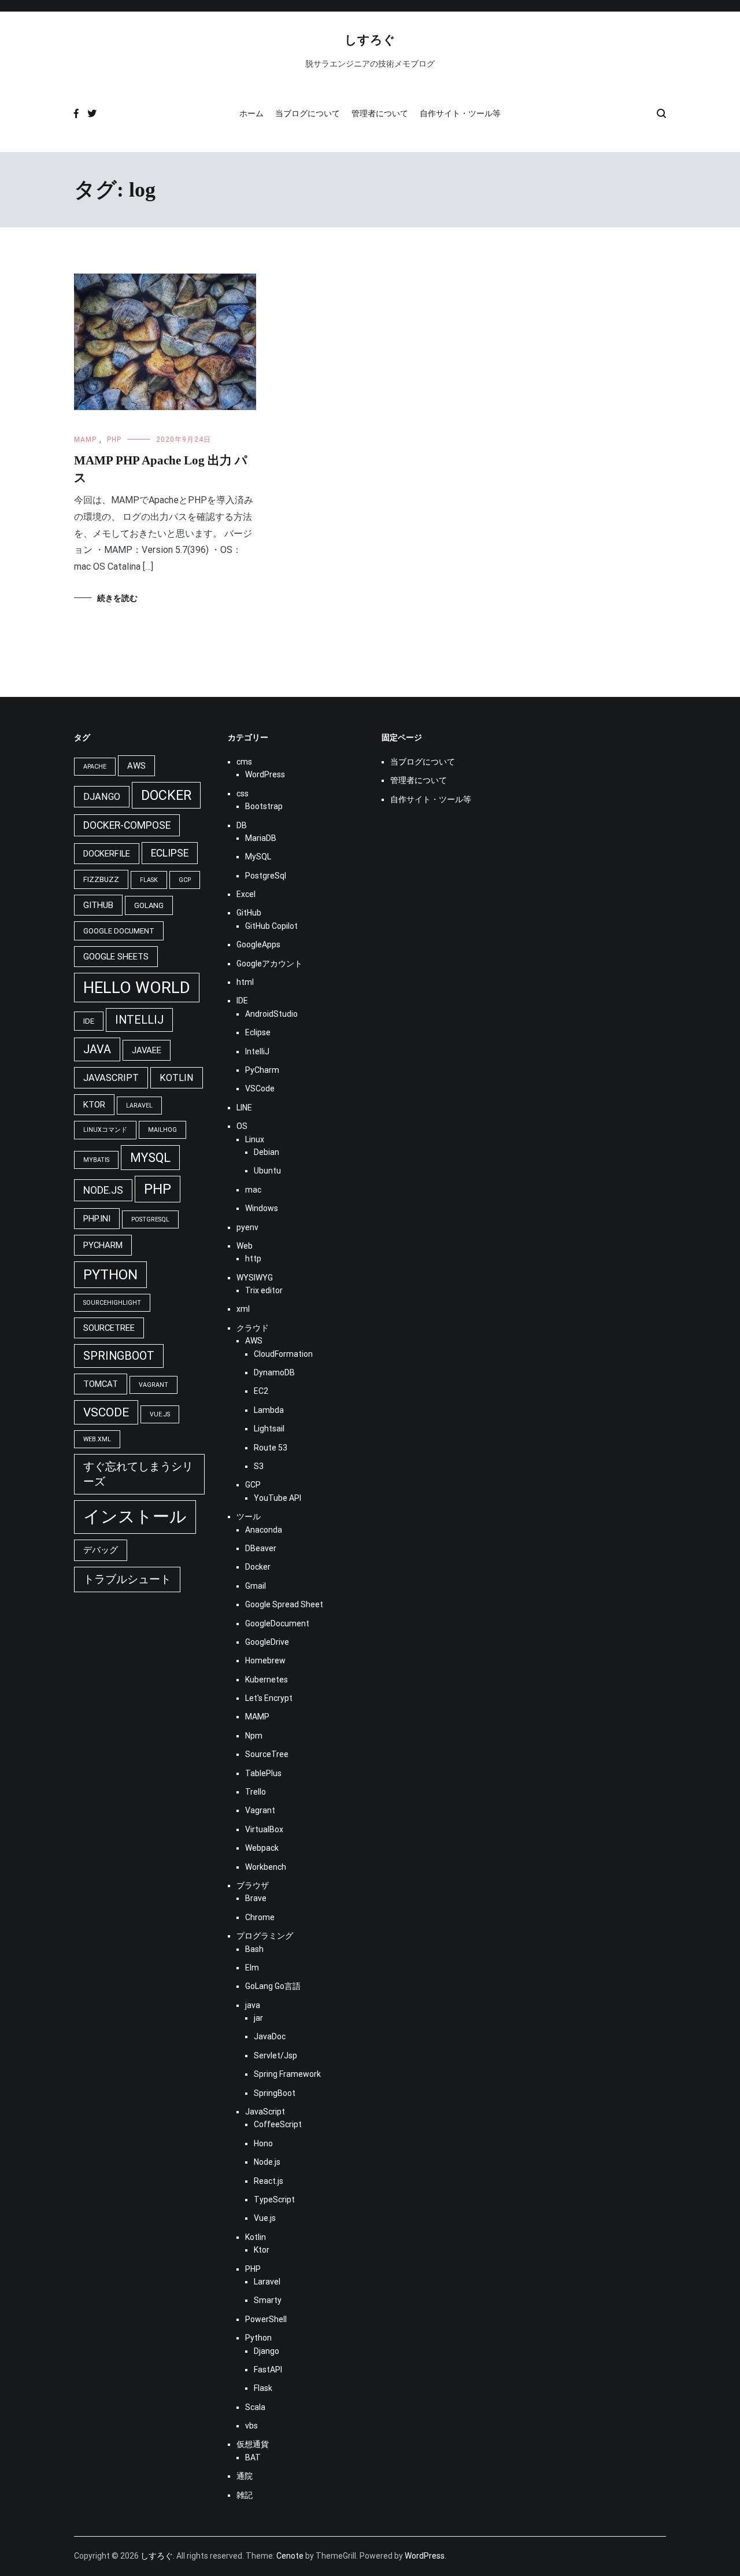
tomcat (101, 1384)
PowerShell (266, 2319)
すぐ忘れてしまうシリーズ (138, 1474)
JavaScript (111, 1078)
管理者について (380, 113)
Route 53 (271, 1448)
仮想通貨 (253, 2444)
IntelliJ (139, 1020)
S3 (259, 1466)
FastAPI (268, 2370)
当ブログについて (308, 113)
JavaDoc (270, 2036)
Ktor (94, 1105)
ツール (249, 1516)
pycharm (103, 1245)
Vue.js (160, 1414)
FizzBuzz (101, 879)
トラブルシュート (127, 1579)
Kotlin (177, 1078)
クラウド (253, 1328)
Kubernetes (267, 1680)
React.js (269, 2181)
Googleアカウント (269, 964)
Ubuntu (267, 1171)
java (97, 1049)
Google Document (119, 931)
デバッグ (101, 1550)
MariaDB (261, 838)
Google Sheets (116, 957)
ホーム (251, 113)
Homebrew (265, 1660)
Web (245, 1246)
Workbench (266, 1867)
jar (258, 2018)
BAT (253, 2457)
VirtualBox (264, 1829)
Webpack (262, 1848)
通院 (245, 2476)
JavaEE (147, 1050)
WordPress (265, 774)
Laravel (139, 1106)
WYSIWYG (255, 1278)
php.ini (97, 1219)
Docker (258, 1567)
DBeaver (261, 1548)
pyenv (247, 1227)
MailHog (162, 1130)
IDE (89, 1021)
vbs (251, 2426)
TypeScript (274, 2199)
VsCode (106, 1412)
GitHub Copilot (271, 926)
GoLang (149, 905)
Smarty (268, 2300)
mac (253, 1190)
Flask (149, 880)
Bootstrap (264, 806)
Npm (254, 1736)
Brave (256, 1898)
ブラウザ (253, 1885)
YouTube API (277, 1498)
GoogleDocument (277, 1623)
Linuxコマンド (105, 1130)
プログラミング (265, 1936)
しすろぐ (370, 40)
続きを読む (117, 598)
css (243, 794)
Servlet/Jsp (275, 2055)
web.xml (97, 1439)
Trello (256, 1792)
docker (166, 795)
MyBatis (96, 1160)
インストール (135, 1516)
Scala (255, 2407)
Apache (95, 767)
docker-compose (127, 825)
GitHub (98, 905)
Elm (252, 1968)
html (245, 982)
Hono (263, 2143)
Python (258, 2338)
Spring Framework (287, 2074)
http (253, 1259)
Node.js (103, 1190)
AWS (136, 766)
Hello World (137, 988)
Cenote (290, 2556)
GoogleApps (258, 944)
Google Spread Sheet (284, 1604)
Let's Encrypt (269, 1698)
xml (243, 1309)
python (110, 1275)
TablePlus (263, 1773)
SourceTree (109, 1328)
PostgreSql (150, 1219)
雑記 (245, 2495)
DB (242, 825)
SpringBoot (275, 2093)
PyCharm (262, 1070)
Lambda (269, 1410)
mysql (150, 1158)
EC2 (261, 1391)
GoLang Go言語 (273, 1986)
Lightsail (269, 1429)
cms (244, 762)
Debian (267, 1152)
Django (102, 797)
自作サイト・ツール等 (460, 113)
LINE (244, 1108)
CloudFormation (283, 1354)
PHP (114, 440)
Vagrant (153, 1385)
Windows (262, 1208)
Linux (255, 1139)
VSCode (260, 1088)
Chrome (260, 1917)
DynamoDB (274, 1372)
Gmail (256, 1586)
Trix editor (264, 1290)
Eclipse (258, 1032)
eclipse (170, 853)
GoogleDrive (267, 1642)
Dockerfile (107, 854)
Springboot (119, 1356)
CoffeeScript (278, 2124)
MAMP (85, 440)
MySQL (258, 857)
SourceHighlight (112, 1303)
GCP (185, 880)
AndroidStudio (271, 1014)
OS (242, 1126)
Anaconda (264, 1530)
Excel (246, 894)
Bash (254, 1949)
